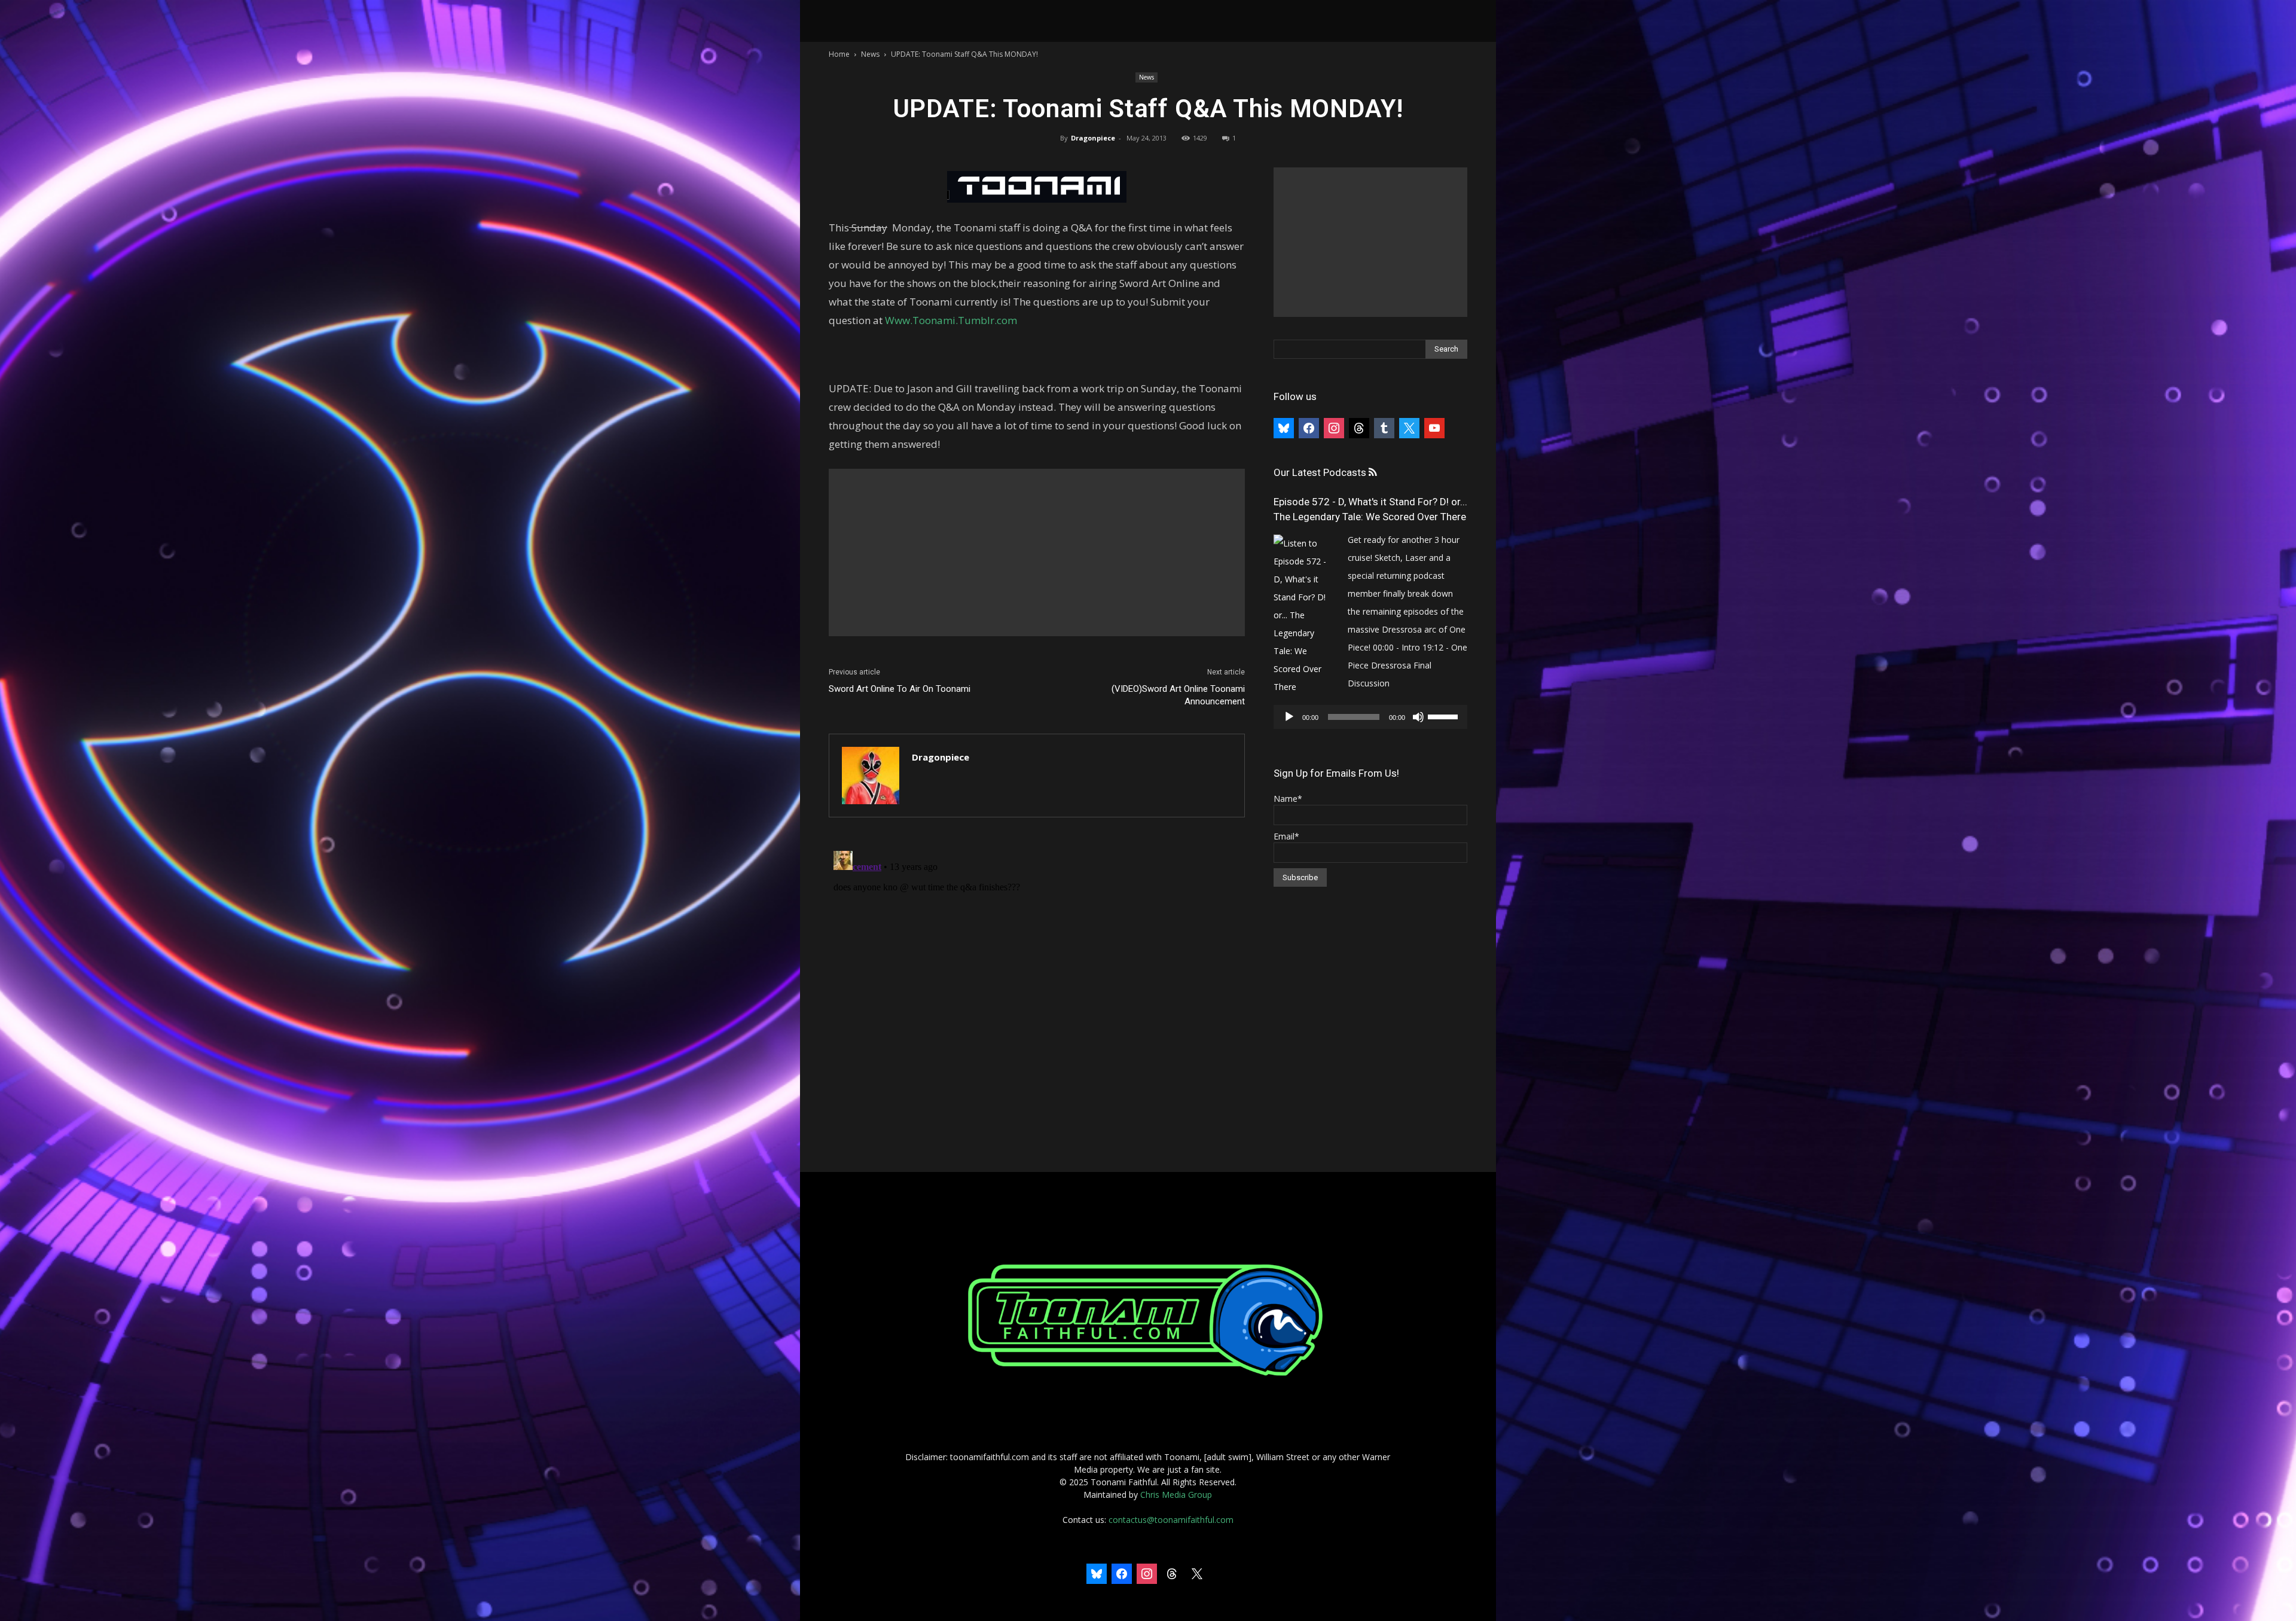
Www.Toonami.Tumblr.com (951, 320)
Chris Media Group (1176, 1495)
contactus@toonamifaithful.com (1171, 1520)
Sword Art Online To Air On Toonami (900, 689)
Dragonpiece (1093, 138)
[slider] (1445, 716)
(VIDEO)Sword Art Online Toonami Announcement (1178, 695)
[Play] (1289, 717)
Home (839, 54)
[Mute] (1418, 717)
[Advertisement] (1037, 552)
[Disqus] (1037, 996)
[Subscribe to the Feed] (1373, 473)
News (870, 54)
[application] (1370, 717)
